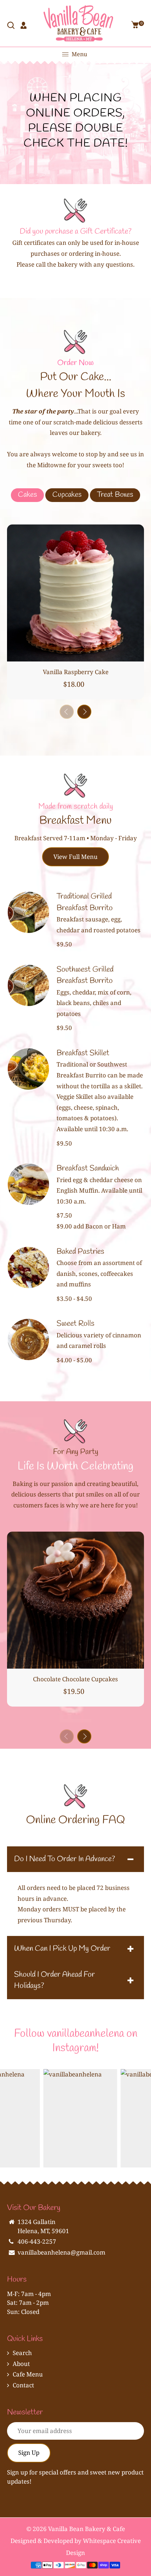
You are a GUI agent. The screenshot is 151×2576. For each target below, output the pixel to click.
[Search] (12, 26)
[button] (84, 712)
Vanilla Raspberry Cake (76, 672)
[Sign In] (24, 26)
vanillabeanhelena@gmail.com (61, 2252)
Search (22, 2353)
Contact (23, 2385)
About (21, 2364)
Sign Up (29, 2453)
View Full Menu (75, 857)
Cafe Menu (28, 2374)
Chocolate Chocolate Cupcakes (75, 1679)
